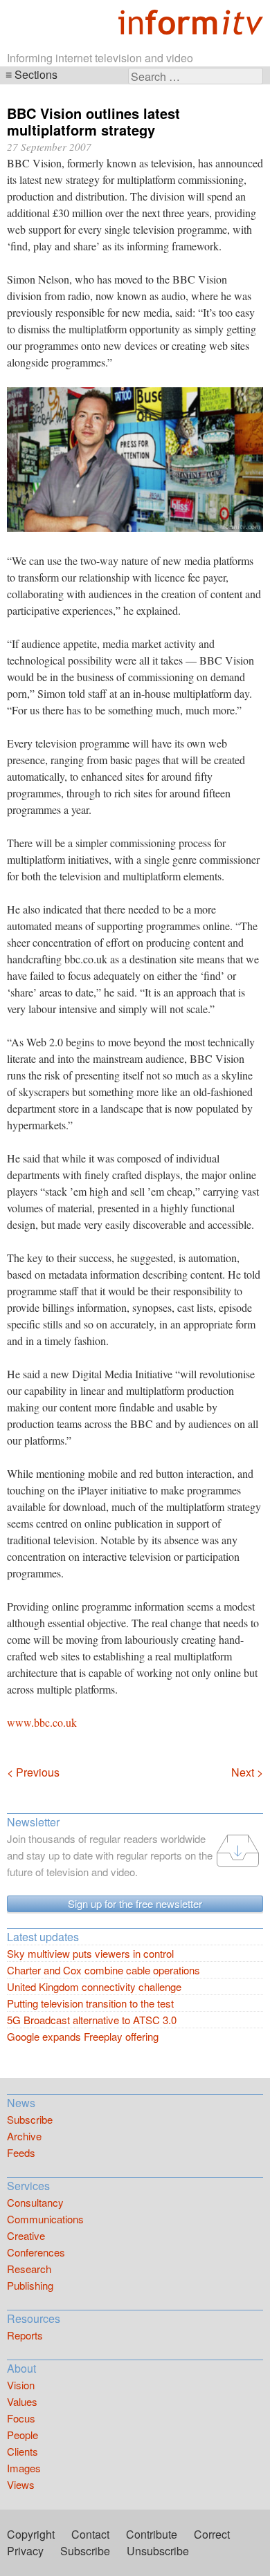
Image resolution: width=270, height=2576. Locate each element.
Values (22, 2401)
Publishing (30, 2285)
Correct (212, 2534)
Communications (45, 2219)
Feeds (21, 2152)
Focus (21, 2418)
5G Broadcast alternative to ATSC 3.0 (92, 2020)
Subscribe (30, 2119)
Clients (22, 2451)
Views (21, 2484)
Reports (25, 2335)
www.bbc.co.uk (42, 1722)
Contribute (152, 2534)
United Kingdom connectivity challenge (94, 1986)
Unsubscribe (158, 2551)
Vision (21, 2385)
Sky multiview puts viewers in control (90, 1953)
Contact (90, 2534)
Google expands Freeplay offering (83, 2036)
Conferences (36, 2252)
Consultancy (35, 2202)
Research (29, 2269)
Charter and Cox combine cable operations (103, 1970)
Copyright (31, 2534)
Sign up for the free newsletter (135, 1903)
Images (24, 2468)
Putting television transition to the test (90, 2003)
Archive (24, 2136)
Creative (26, 2235)
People (22, 2435)
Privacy (25, 2551)
